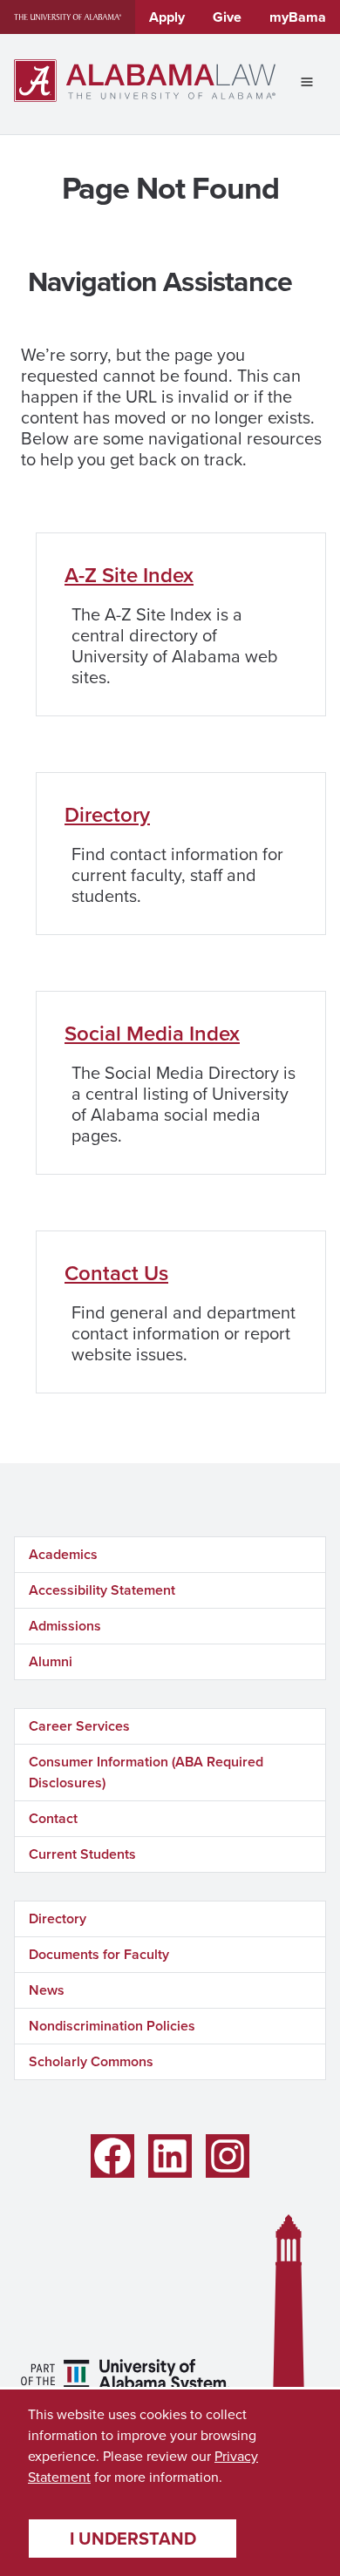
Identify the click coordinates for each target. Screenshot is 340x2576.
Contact (53, 1818)
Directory (107, 814)
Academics (63, 1554)
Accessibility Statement (102, 1590)
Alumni (51, 1661)
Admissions (65, 1626)
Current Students (82, 1854)
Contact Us (116, 1273)
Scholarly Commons (91, 2061)
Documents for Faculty (99, 1954)
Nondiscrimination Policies (112, 2026)
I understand (133, 2538)
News (47, 1990)
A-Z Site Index (129, 575)
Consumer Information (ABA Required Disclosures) (146, 1772)
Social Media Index (152, 1033)
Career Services (79, 1726)
